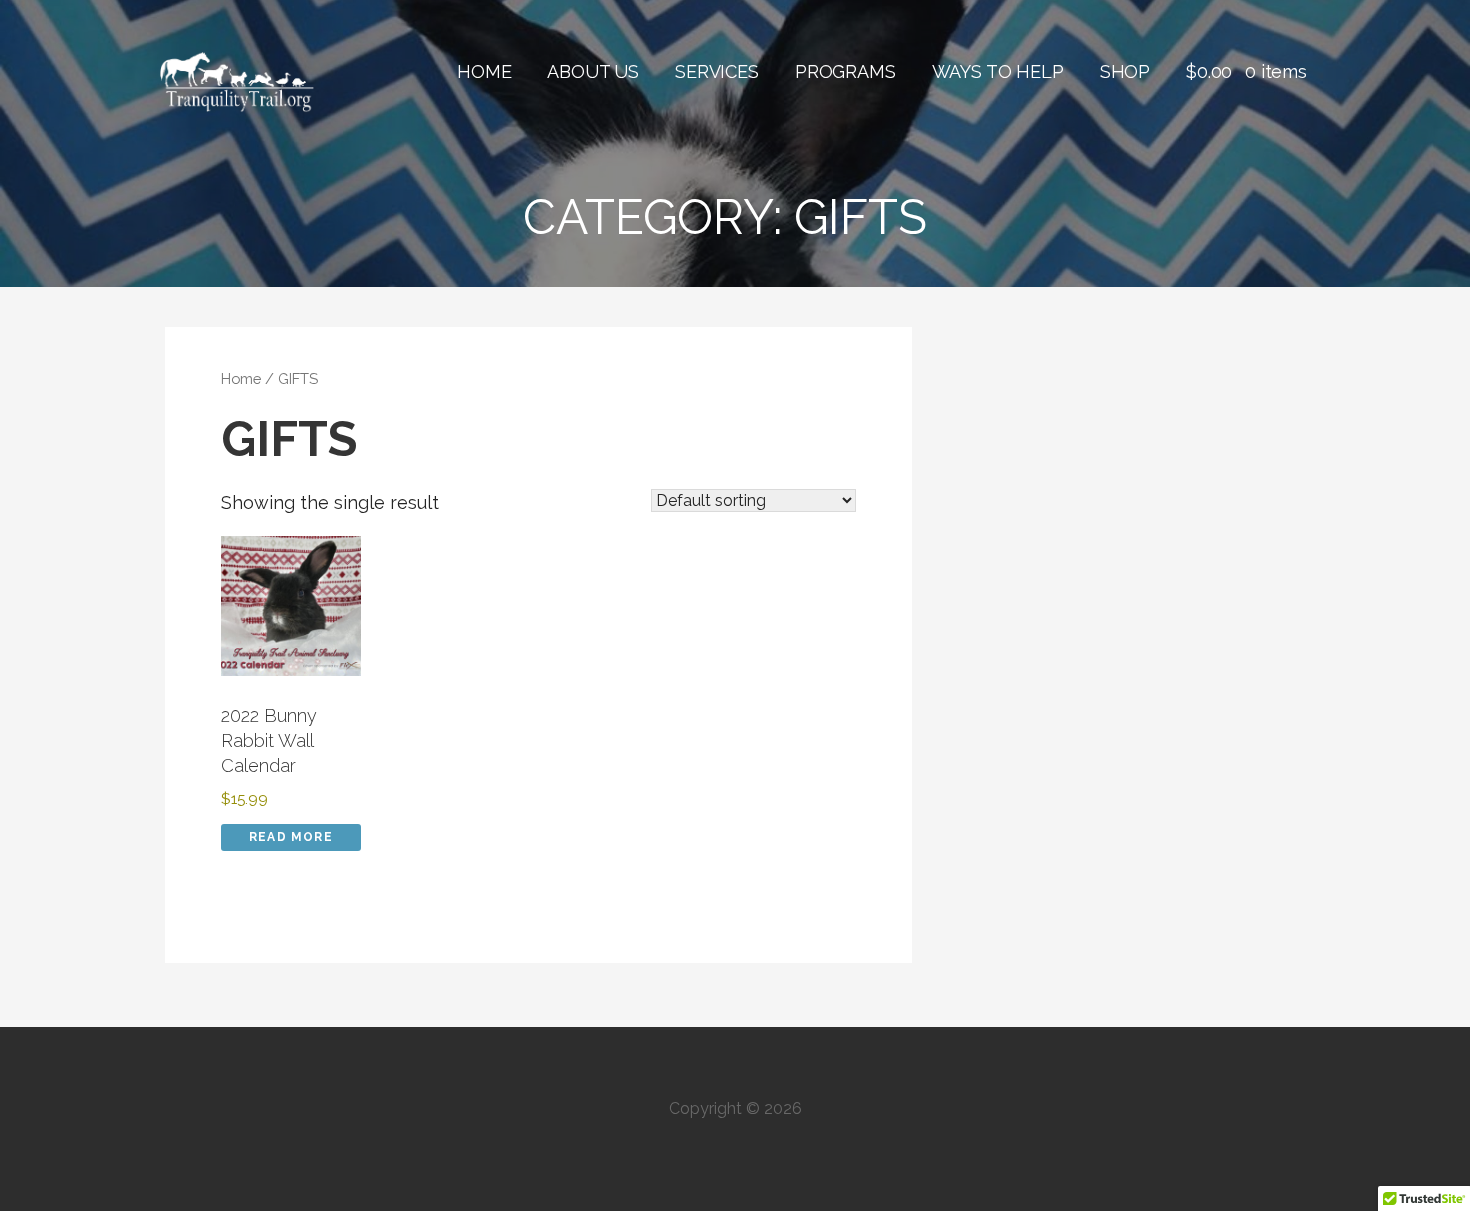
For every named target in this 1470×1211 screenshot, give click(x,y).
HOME (484, 71)
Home (241, 378)
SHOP (1125, 71)
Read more (291, 837)
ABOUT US (593, 71)
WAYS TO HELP (998, 71)
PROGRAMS (845, 71)
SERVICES (717, 71)
